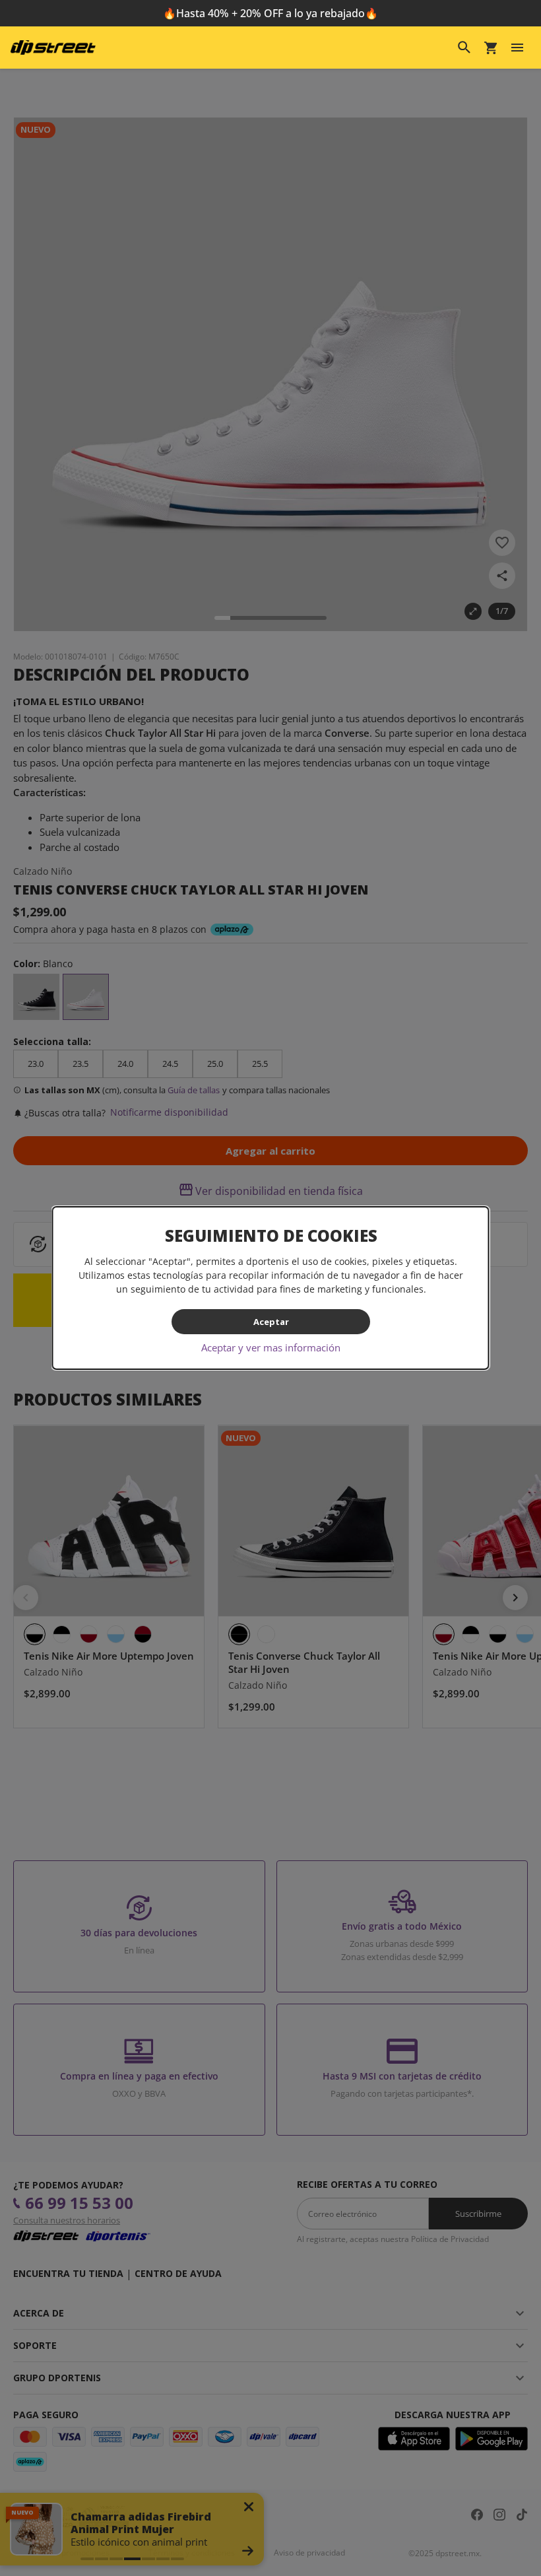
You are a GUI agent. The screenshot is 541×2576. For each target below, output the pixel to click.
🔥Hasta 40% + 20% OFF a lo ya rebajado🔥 (270, 13)
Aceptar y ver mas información (271, 1347)
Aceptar (270, 1322)
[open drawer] (517, 48)
